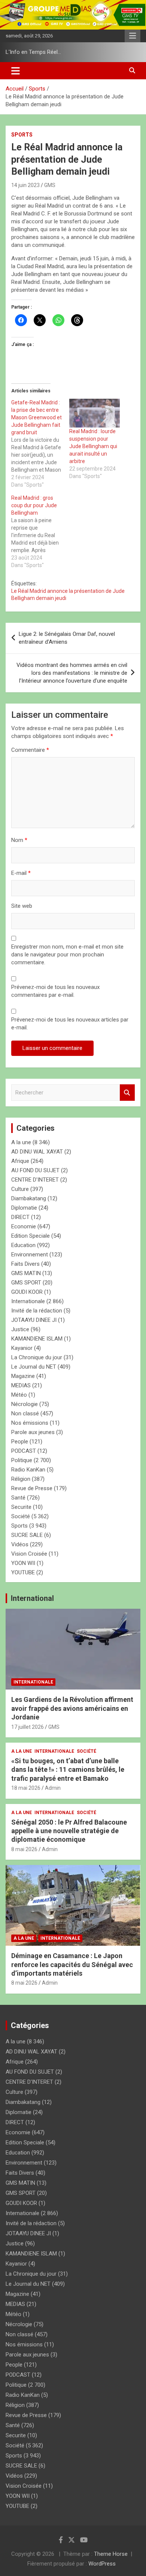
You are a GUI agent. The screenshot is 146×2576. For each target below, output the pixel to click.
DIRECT (20, 1217)
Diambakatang (29, 1198)
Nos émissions (30, 1423)
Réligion (21, 1479)
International (32, 1598)
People (20, 1442)
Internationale (28, 1301)
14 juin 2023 (25, 185)
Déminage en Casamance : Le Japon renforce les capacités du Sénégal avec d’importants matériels (72, 1964)
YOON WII (23, 1563)
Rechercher (127, 1093)
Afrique (20, 1161)
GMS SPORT (26, 1283)
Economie (24, 1226)
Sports (22, 135)
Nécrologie (25, 1404)
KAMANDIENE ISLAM (37, 1339)
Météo (19, 1395)
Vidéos (20, 1544)
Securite (21, 1507)
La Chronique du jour (37, 1357)
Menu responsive (133, 36)
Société (21, 1516)
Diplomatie (24, 1208)
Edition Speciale (31, 1236)
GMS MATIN (26, 1273)
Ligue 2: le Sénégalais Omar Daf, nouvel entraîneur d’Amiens (67, 638)
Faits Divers (25, 1264)
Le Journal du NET (34, 1367)
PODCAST (24, 1451)
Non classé (25, 1413)
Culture (20, 1189)
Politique (22, 1460)
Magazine (23, 1376)
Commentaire (30, 750)
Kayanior (22, 1348)
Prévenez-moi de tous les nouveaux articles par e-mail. (70, 1024)
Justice (20, 1329)
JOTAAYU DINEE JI (34, 1320)
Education (23, 1245)
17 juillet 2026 (28, 1727)
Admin (53, 1788)
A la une (21, 1142)
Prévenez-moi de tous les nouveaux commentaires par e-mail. (55, 991)
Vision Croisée (29, 1554)
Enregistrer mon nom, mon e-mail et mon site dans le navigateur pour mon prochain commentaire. (67, 955)
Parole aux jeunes (33, 1432)
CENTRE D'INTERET (35, 1180)
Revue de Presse (32, 1488)
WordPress (102, 2564)
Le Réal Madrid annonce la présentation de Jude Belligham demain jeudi (68, 595)
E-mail (21, 873)
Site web (22, 906)
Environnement (30, 1255)
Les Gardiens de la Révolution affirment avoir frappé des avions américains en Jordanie (72, 1708)
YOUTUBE (23, 1572)
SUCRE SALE (27, 1535)
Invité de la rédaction (37, 1311)
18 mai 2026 (26, 1788)
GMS (50, 185)
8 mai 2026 (24, 1849)
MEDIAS (21, 1385)
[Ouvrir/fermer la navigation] (16, 71)
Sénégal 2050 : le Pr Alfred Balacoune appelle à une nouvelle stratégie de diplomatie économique (69, 1831)
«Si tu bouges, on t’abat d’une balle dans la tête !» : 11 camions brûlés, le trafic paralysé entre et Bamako (68, 1770)
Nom (19, 840)
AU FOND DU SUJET (35, 1170)
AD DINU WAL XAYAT (37, 1152)
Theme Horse (111, 2554)
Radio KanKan (28, 1470)
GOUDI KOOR (27, 1292)
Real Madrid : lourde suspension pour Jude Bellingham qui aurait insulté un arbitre (93, 446)
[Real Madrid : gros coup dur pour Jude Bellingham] (40, 532)
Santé (18, 1498)
